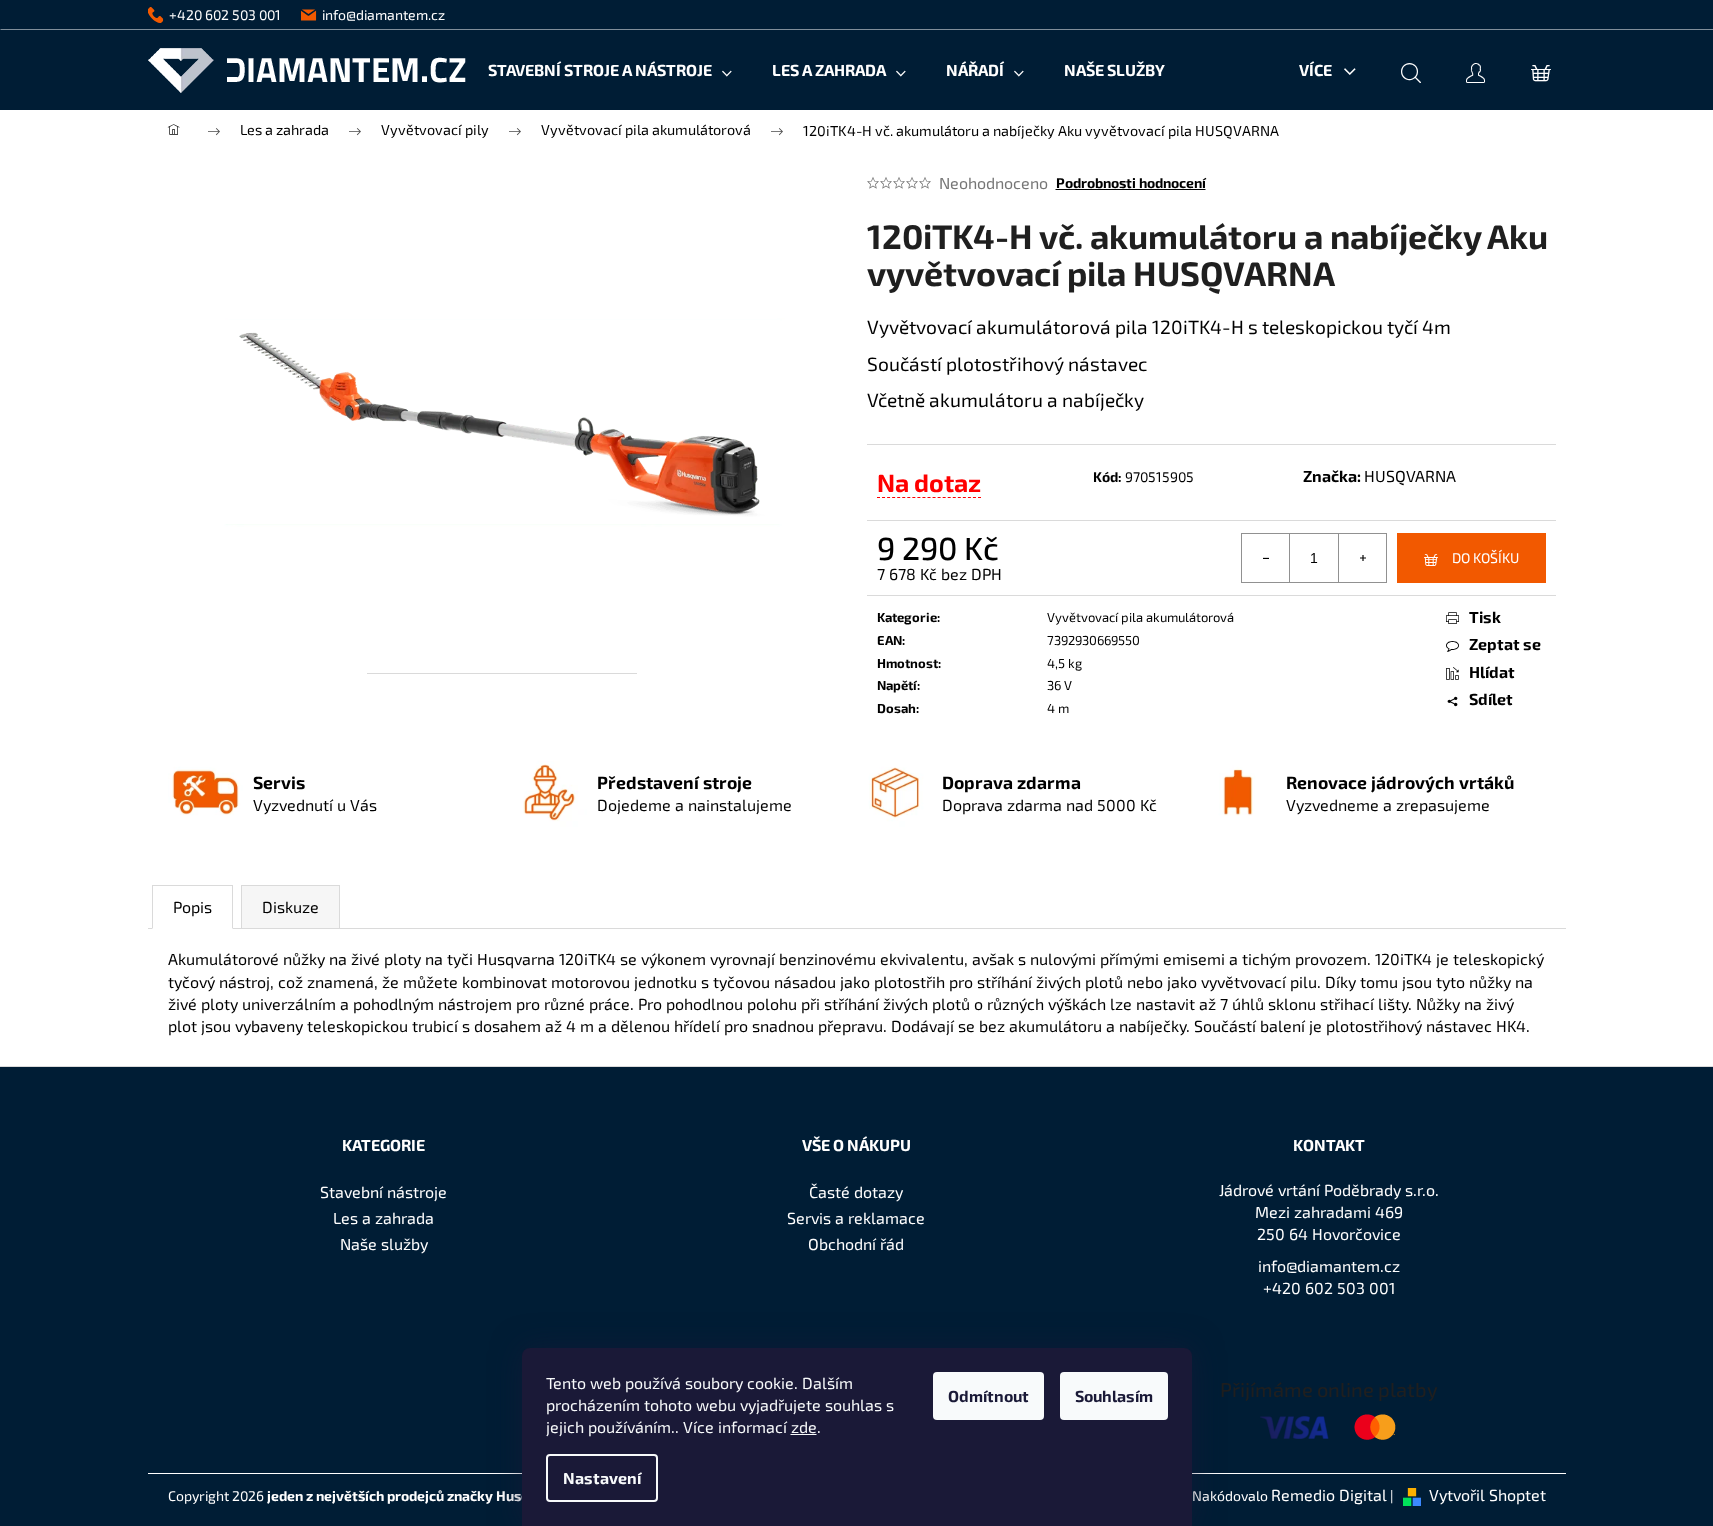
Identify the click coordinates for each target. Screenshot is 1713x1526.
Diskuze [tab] (290, 906)
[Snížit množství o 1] (1266, 558)
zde (804, 1426)
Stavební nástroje (383, 1191)
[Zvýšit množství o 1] (1362, 558)
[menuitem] (610, 70)
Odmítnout (988, 1395)
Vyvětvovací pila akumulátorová (1140, 617)
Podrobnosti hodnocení (1131, 182)
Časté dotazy (856, 1191)
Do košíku (1485, 557)
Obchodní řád (856, 1243)
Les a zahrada (383, 1217)
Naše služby (384, 1243)
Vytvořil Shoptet (1487, 1494)
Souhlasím (1114, 1395)
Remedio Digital (1329, 1494)
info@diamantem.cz (1329, 1265)
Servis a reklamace (856, 1217)
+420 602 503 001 (1329, 1287)
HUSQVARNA (1410, 475)
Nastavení (602, 1477)
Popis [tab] (192, 906)
